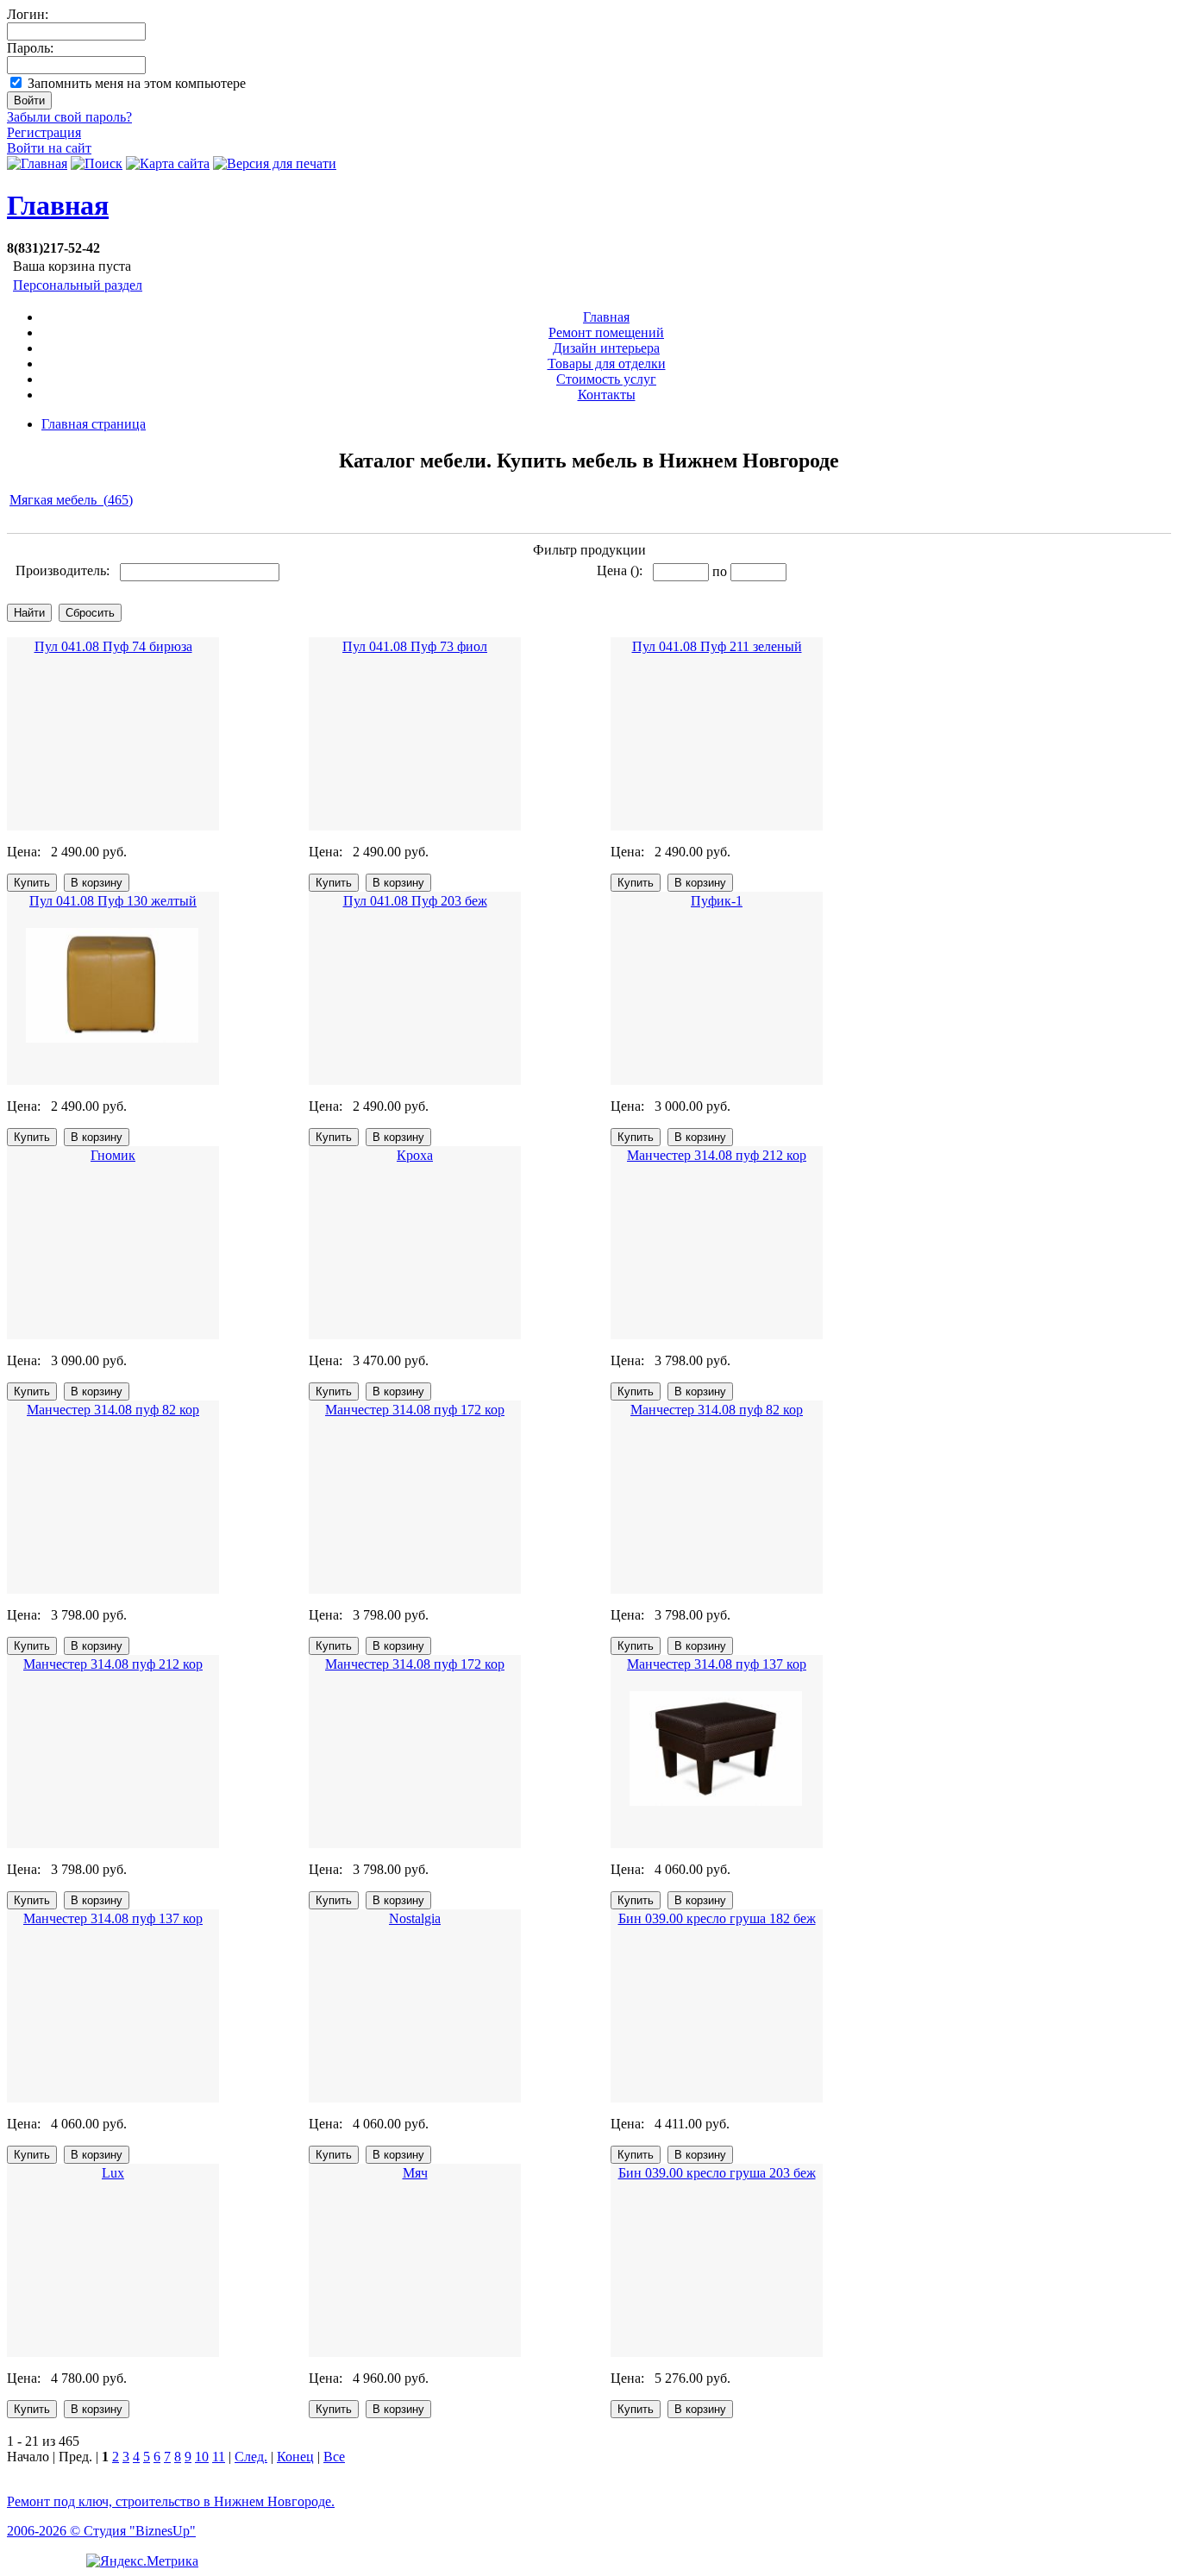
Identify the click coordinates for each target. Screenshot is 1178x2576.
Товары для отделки (607, 364)
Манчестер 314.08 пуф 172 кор (415, 1410)
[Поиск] (97, 163)
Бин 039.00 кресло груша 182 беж (717, 1918)
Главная (58, 205)
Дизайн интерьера (606, 348)
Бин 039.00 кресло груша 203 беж (717, 2173)
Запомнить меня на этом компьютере (137, 83)
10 (202, 2457)
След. (251, 2457)
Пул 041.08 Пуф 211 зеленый (717, 646)
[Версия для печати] (275, 163)
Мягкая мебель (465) (71, 500)
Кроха (415, 1155)
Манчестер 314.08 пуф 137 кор (717, 1664)
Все (334, 2457)
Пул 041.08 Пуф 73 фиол (415, 646)
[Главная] (37, 163)
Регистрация (44, 132)
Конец (295, 2457)
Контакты (607, 395)
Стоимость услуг (606, 379)
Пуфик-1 (717, 901)
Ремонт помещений (606, 332)
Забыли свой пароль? (69, 117)
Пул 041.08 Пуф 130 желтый (113, 901)
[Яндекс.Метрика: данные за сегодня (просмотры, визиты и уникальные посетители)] (142, 2561)
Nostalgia (415, 1918)
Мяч (415, 2173)
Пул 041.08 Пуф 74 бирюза (113, 646)
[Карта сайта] (168, 163)
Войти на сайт (49, 148)
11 (219, 2457)
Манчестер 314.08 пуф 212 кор (717, 1155)
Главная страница (94, 424)
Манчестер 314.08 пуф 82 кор (113, 1410)
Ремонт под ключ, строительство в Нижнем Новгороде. (171, 2501)
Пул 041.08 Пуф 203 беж (415, 901)
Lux (113, 2173)
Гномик (113, 1155)
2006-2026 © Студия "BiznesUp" (101, 2531)
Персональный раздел (78, 285)
